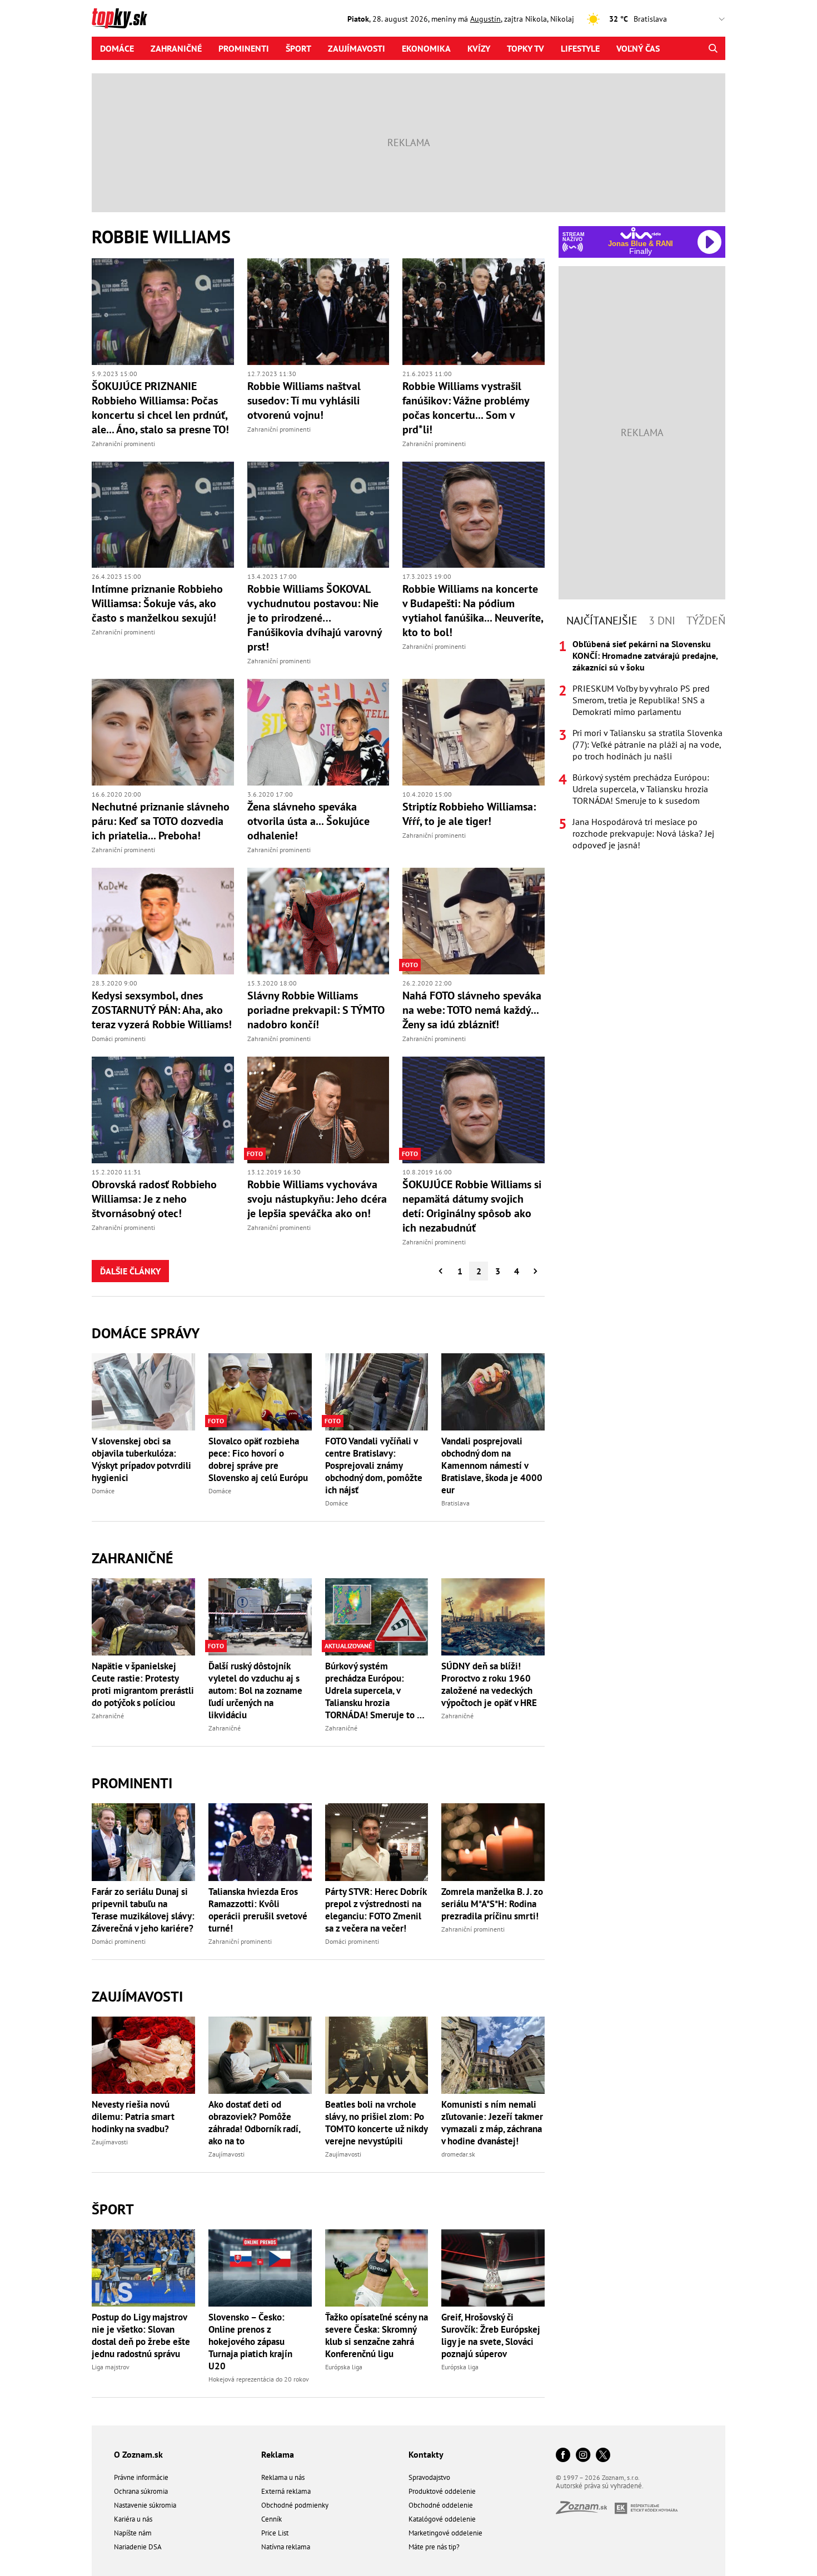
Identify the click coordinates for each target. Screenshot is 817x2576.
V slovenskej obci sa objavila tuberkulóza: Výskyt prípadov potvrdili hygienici (141, 1459)
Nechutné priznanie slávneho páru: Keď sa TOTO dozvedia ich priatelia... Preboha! (161, 821)
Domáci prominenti (119, 1039)
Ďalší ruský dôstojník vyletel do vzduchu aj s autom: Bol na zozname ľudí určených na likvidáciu (255, 1690)
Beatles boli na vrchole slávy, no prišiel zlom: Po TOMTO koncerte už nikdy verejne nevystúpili (376, 2123)
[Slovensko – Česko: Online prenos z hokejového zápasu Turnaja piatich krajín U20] (260, 2268)
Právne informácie (141, 2477)
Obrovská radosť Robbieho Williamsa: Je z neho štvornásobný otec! (154, 1199)
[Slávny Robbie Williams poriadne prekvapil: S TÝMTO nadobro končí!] (318, 921)
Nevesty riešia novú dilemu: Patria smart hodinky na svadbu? (133, 2117)
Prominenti (244, 48)
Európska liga (344, 2367)
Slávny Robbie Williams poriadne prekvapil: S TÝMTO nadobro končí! (316, 1010)
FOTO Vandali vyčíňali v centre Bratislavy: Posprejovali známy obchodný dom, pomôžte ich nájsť (374, 1465)
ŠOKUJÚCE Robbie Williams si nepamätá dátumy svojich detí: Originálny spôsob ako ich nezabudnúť (472, 1206)
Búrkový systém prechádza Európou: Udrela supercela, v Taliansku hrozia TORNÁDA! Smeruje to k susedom (373, 1690)
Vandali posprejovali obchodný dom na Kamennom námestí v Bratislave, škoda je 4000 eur (492, 1465)
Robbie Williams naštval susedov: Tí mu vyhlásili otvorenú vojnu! (304, 401)
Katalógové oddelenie (442, 2519)
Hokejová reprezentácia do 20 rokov (259, 2379)
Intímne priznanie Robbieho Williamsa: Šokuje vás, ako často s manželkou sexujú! (157, 603)
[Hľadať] (713, 48)
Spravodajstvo (429, 2477)
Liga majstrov (111, 2367)
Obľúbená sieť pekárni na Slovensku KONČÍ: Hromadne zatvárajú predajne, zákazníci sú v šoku (645, 656)
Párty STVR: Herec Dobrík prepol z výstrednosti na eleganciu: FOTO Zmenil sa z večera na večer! (376, 1910)
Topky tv (525, 48)
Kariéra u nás (133, 2519)
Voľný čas (638, 48)
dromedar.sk (458, 2154)
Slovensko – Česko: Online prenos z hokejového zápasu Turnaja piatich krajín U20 (250, 2342)
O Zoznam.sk (138, 2454)
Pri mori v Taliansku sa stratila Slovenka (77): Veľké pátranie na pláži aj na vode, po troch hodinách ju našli (647, 744)
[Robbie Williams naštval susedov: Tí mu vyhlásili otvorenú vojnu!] (318, 312)
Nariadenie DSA (138, 2547)
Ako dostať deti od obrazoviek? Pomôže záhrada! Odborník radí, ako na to (254, 2123)
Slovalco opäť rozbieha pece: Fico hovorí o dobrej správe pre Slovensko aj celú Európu (258, 1459)
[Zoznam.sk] (585, 2511)
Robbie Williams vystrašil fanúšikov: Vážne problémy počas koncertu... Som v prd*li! (466, 408)
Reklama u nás (283, 2477)
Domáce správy (146, 1333)
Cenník (271, 2519)
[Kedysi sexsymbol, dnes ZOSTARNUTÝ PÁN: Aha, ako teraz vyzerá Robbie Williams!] (163, 921)
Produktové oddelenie (442, 2491)
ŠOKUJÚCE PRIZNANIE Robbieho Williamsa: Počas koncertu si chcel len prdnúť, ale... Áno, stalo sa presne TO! (160, 408)
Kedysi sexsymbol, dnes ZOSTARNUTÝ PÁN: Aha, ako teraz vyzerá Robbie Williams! (162, 1010)
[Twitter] (603, 2456)
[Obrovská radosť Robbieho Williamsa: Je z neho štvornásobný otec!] (163, 1110)
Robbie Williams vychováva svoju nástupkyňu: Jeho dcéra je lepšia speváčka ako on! (317, 1199)
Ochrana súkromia (141, 2491)
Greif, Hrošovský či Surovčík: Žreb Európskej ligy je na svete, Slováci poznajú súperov (491, 2335)
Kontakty (426, 2454)
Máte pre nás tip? (434, 2547)
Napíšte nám (133, 2533)
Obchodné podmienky (295, 2505)
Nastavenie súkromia (145, 2505)
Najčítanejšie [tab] (602, 621)
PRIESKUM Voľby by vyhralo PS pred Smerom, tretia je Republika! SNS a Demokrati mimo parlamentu (641, 700)
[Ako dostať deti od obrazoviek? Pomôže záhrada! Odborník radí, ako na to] (260, 2055)
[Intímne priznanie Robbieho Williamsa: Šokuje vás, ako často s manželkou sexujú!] (163, 515)
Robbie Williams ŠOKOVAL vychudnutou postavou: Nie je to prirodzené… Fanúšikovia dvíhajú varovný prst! (315, 618)
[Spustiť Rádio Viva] (641, 233)
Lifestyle (580, 48)
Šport (298, 48)
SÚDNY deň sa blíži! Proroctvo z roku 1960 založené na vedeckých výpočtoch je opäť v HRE (489, 1684)
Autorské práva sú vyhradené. (600, 2486)
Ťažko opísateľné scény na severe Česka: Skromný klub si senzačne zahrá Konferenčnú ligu (377, 2335)
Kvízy (479, 48)
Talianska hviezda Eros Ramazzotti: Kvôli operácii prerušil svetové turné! (258, 1910)
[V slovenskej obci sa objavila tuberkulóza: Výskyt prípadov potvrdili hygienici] (143, 1392)
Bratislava (455, 1503)
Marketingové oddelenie (445, 2533)
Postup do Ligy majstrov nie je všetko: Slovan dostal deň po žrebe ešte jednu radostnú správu (141, 2335)
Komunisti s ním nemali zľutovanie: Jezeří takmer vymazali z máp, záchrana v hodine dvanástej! (492, 2123)
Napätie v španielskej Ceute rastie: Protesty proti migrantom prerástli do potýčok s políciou (143, 1684)
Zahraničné (176, 48)
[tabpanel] (642, 745)
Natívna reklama (286, 2547)
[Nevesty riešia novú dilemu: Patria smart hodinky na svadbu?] (143, 2055)
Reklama (278, 2454)
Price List (275, 2533)
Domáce (117, 48)
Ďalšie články (130, 1271)
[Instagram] (583, 2456)
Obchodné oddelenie (441, 2505)
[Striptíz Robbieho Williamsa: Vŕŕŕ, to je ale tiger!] (474, 732)
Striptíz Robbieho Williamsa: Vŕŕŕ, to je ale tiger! (469, 814)
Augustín (485, 19)
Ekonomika (426, 48)
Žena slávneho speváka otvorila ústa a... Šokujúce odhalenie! (308, 821)
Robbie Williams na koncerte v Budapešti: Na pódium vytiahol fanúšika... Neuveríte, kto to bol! (473, 611)
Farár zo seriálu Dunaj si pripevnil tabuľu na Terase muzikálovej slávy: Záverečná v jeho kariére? (143, 1910)
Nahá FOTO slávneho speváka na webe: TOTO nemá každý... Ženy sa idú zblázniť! (472, 1010)
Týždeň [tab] (706, 621)
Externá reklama (286, 2491)
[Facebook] (563, 2456)
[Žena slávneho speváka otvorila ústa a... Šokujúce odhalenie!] (318, 732)
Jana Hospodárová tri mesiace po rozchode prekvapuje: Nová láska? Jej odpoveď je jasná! (643, 833)
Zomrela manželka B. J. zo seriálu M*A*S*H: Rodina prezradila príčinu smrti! (492, 1904)
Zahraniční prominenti (123, 444)
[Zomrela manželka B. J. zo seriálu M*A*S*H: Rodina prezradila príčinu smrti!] (493, 1842)
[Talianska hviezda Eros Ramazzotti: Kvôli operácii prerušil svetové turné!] (260, 1842)
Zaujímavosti (357, 48)
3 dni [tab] (662, 621)
